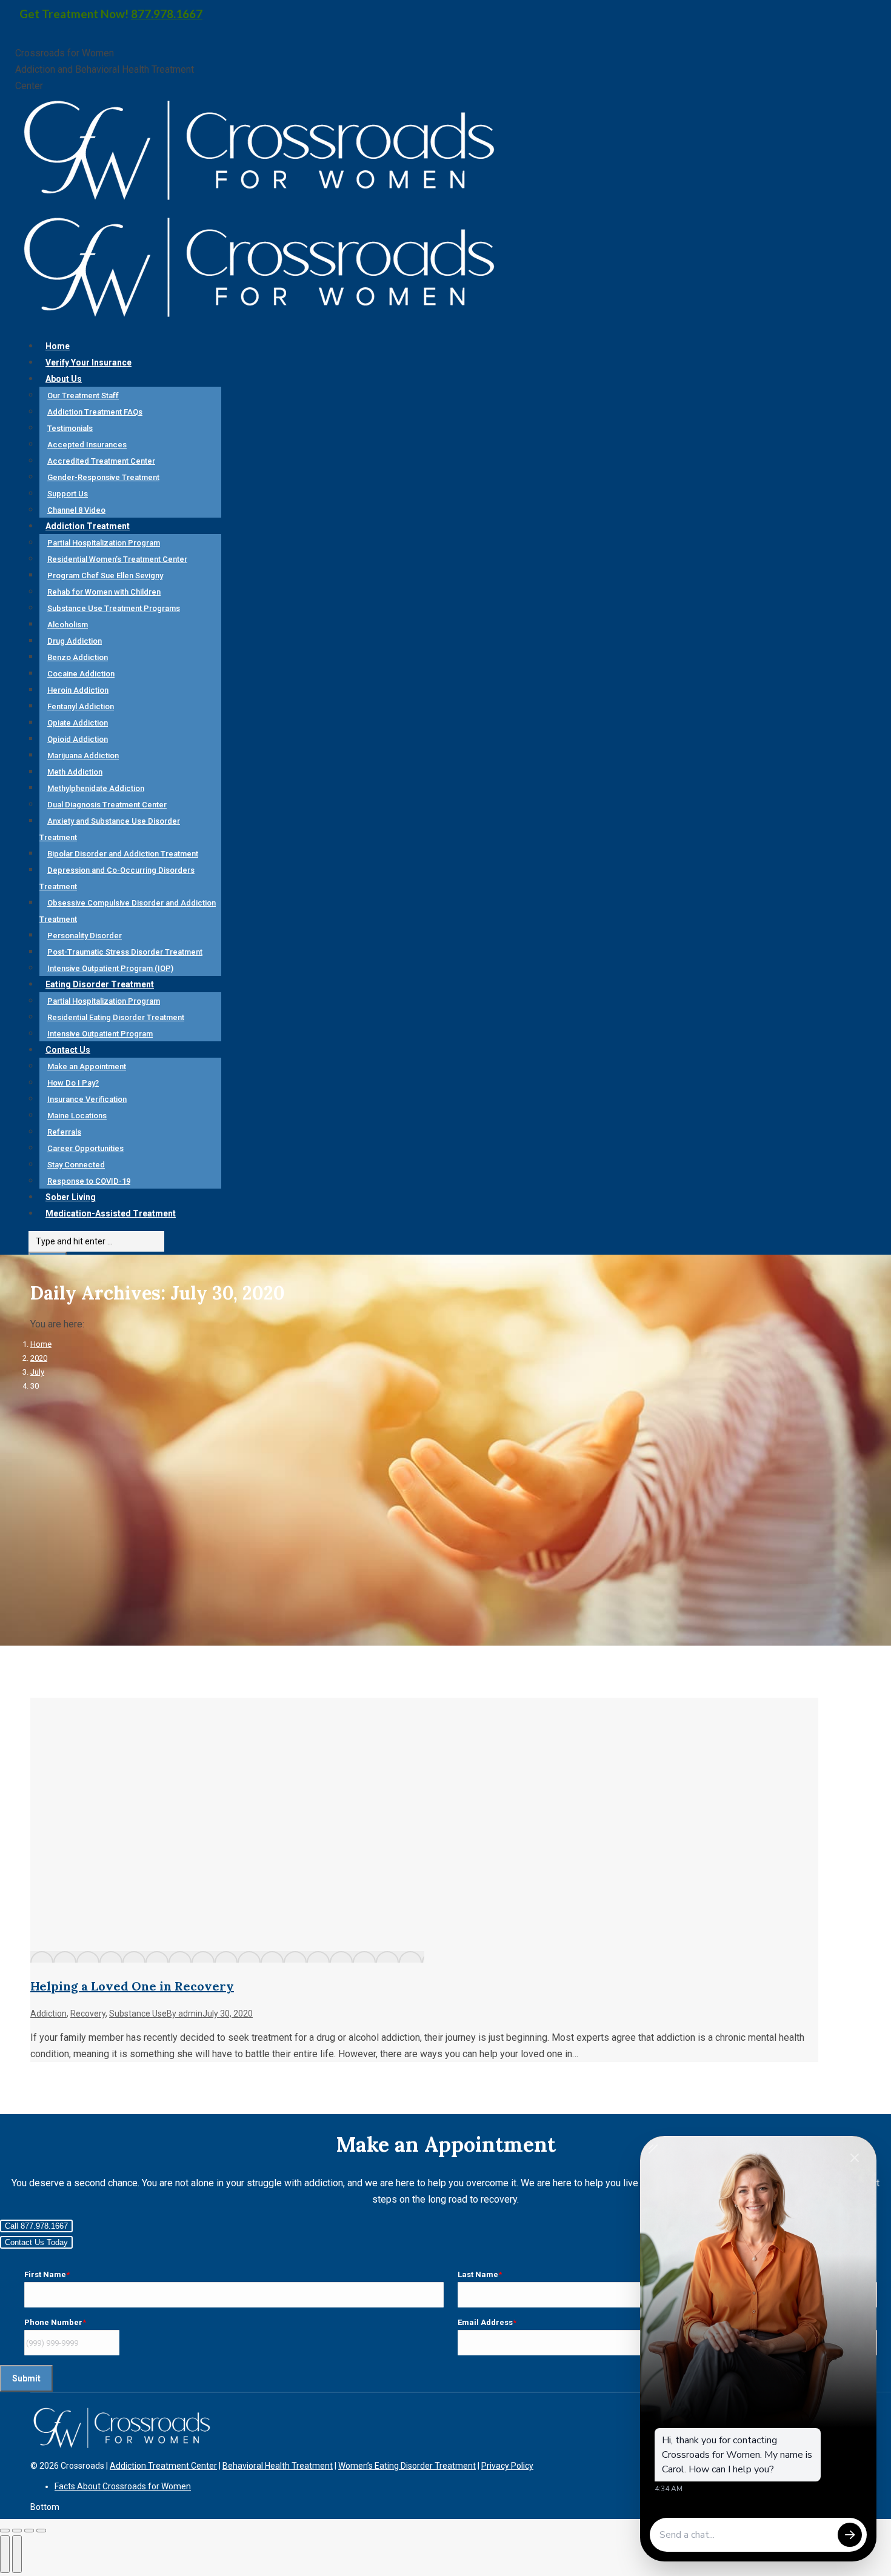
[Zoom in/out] (41, 2531)
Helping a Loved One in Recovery (132, 1986)
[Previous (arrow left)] (5, 2554)
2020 (39, 1358)
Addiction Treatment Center (163, 2466)
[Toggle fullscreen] (29, 2531)
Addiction (48, 2014)
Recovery (88, 2014)
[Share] (17, 2531)
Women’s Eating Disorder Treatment (407, 2466)
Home (41, 1344)
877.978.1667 (167, 14)
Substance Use (138, 2014)
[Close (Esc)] (5, 2531)
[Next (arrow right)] (17, 2554)
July (37, 1372)
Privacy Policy (507, 2466)
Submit (26, 2378)
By (185, 2014)
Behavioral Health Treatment (278, 2466)
